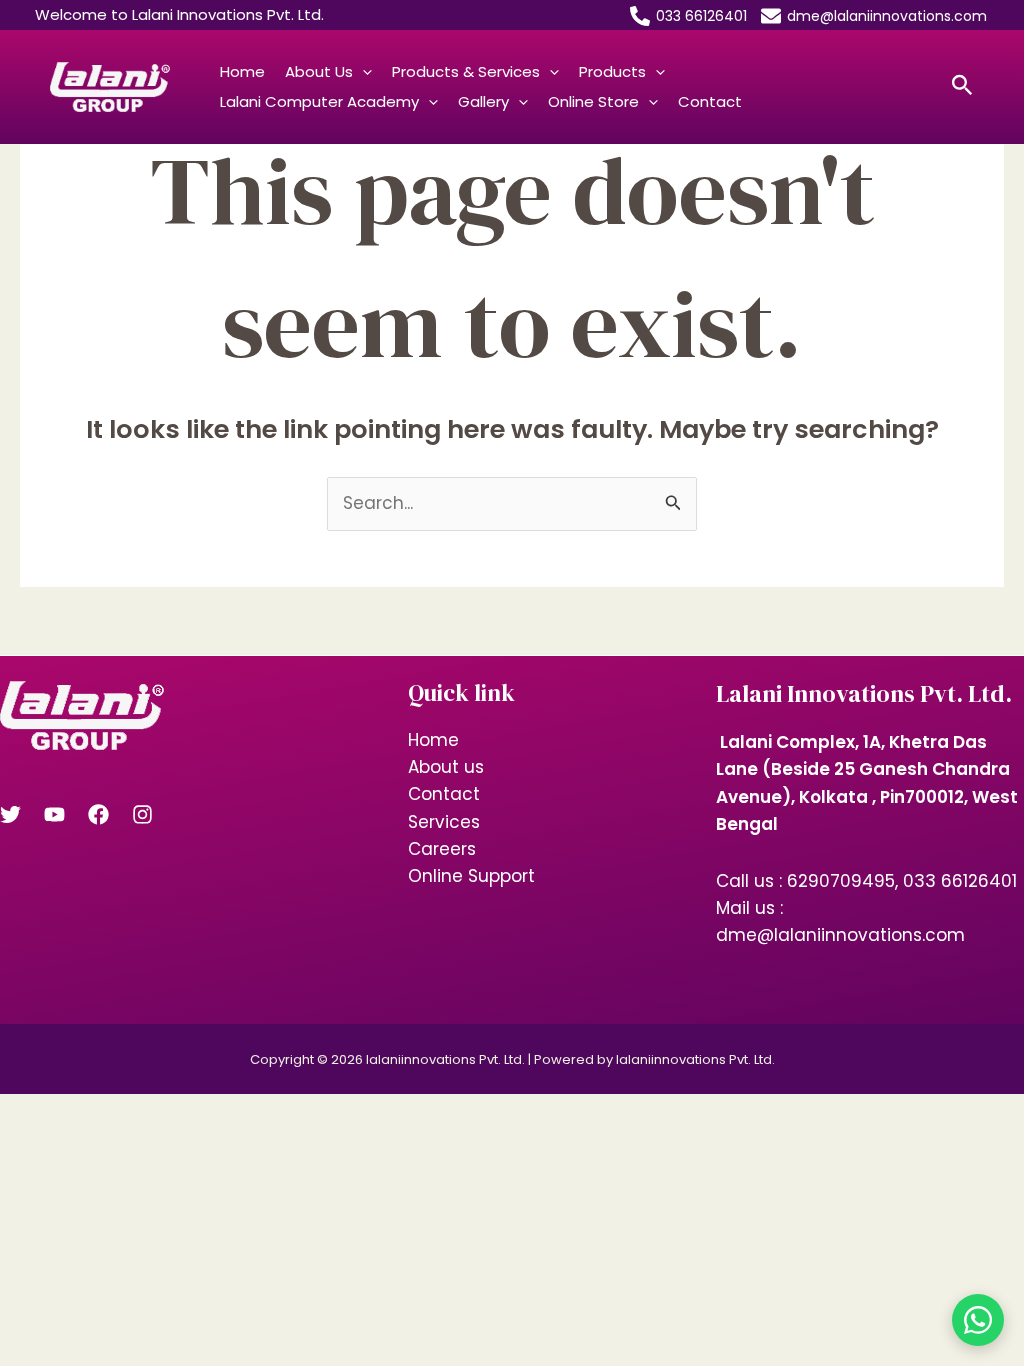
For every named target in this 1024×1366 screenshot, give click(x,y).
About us (446, 767)
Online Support (471, 876)
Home (242, 71)
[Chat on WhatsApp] (978, 1320)
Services (444, 822)
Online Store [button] (593, 101)
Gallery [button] (483, 101)
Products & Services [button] (466, 71)
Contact (710, 101)
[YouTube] (54, 814)
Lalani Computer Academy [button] (319, 101)
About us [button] (319, 71)
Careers (442, 849)
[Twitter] (10, 814)
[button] (362, 72)
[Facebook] (98, 814)
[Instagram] (142, 814)
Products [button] (612, 71)
